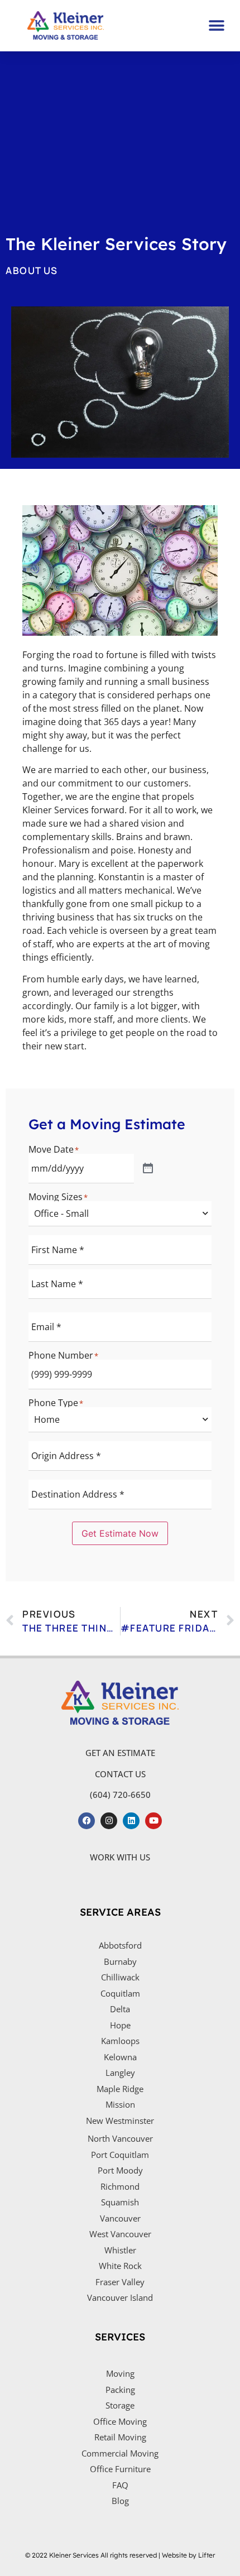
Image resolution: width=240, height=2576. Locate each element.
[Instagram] (109, 1821)
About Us (32, 270)
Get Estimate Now (120, 1533)
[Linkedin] (131, 1821)
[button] (216, 25)
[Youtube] (153, 1821)
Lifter (207, 2555)
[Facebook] (87, 1821)
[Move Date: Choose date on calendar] (148, 1169)
